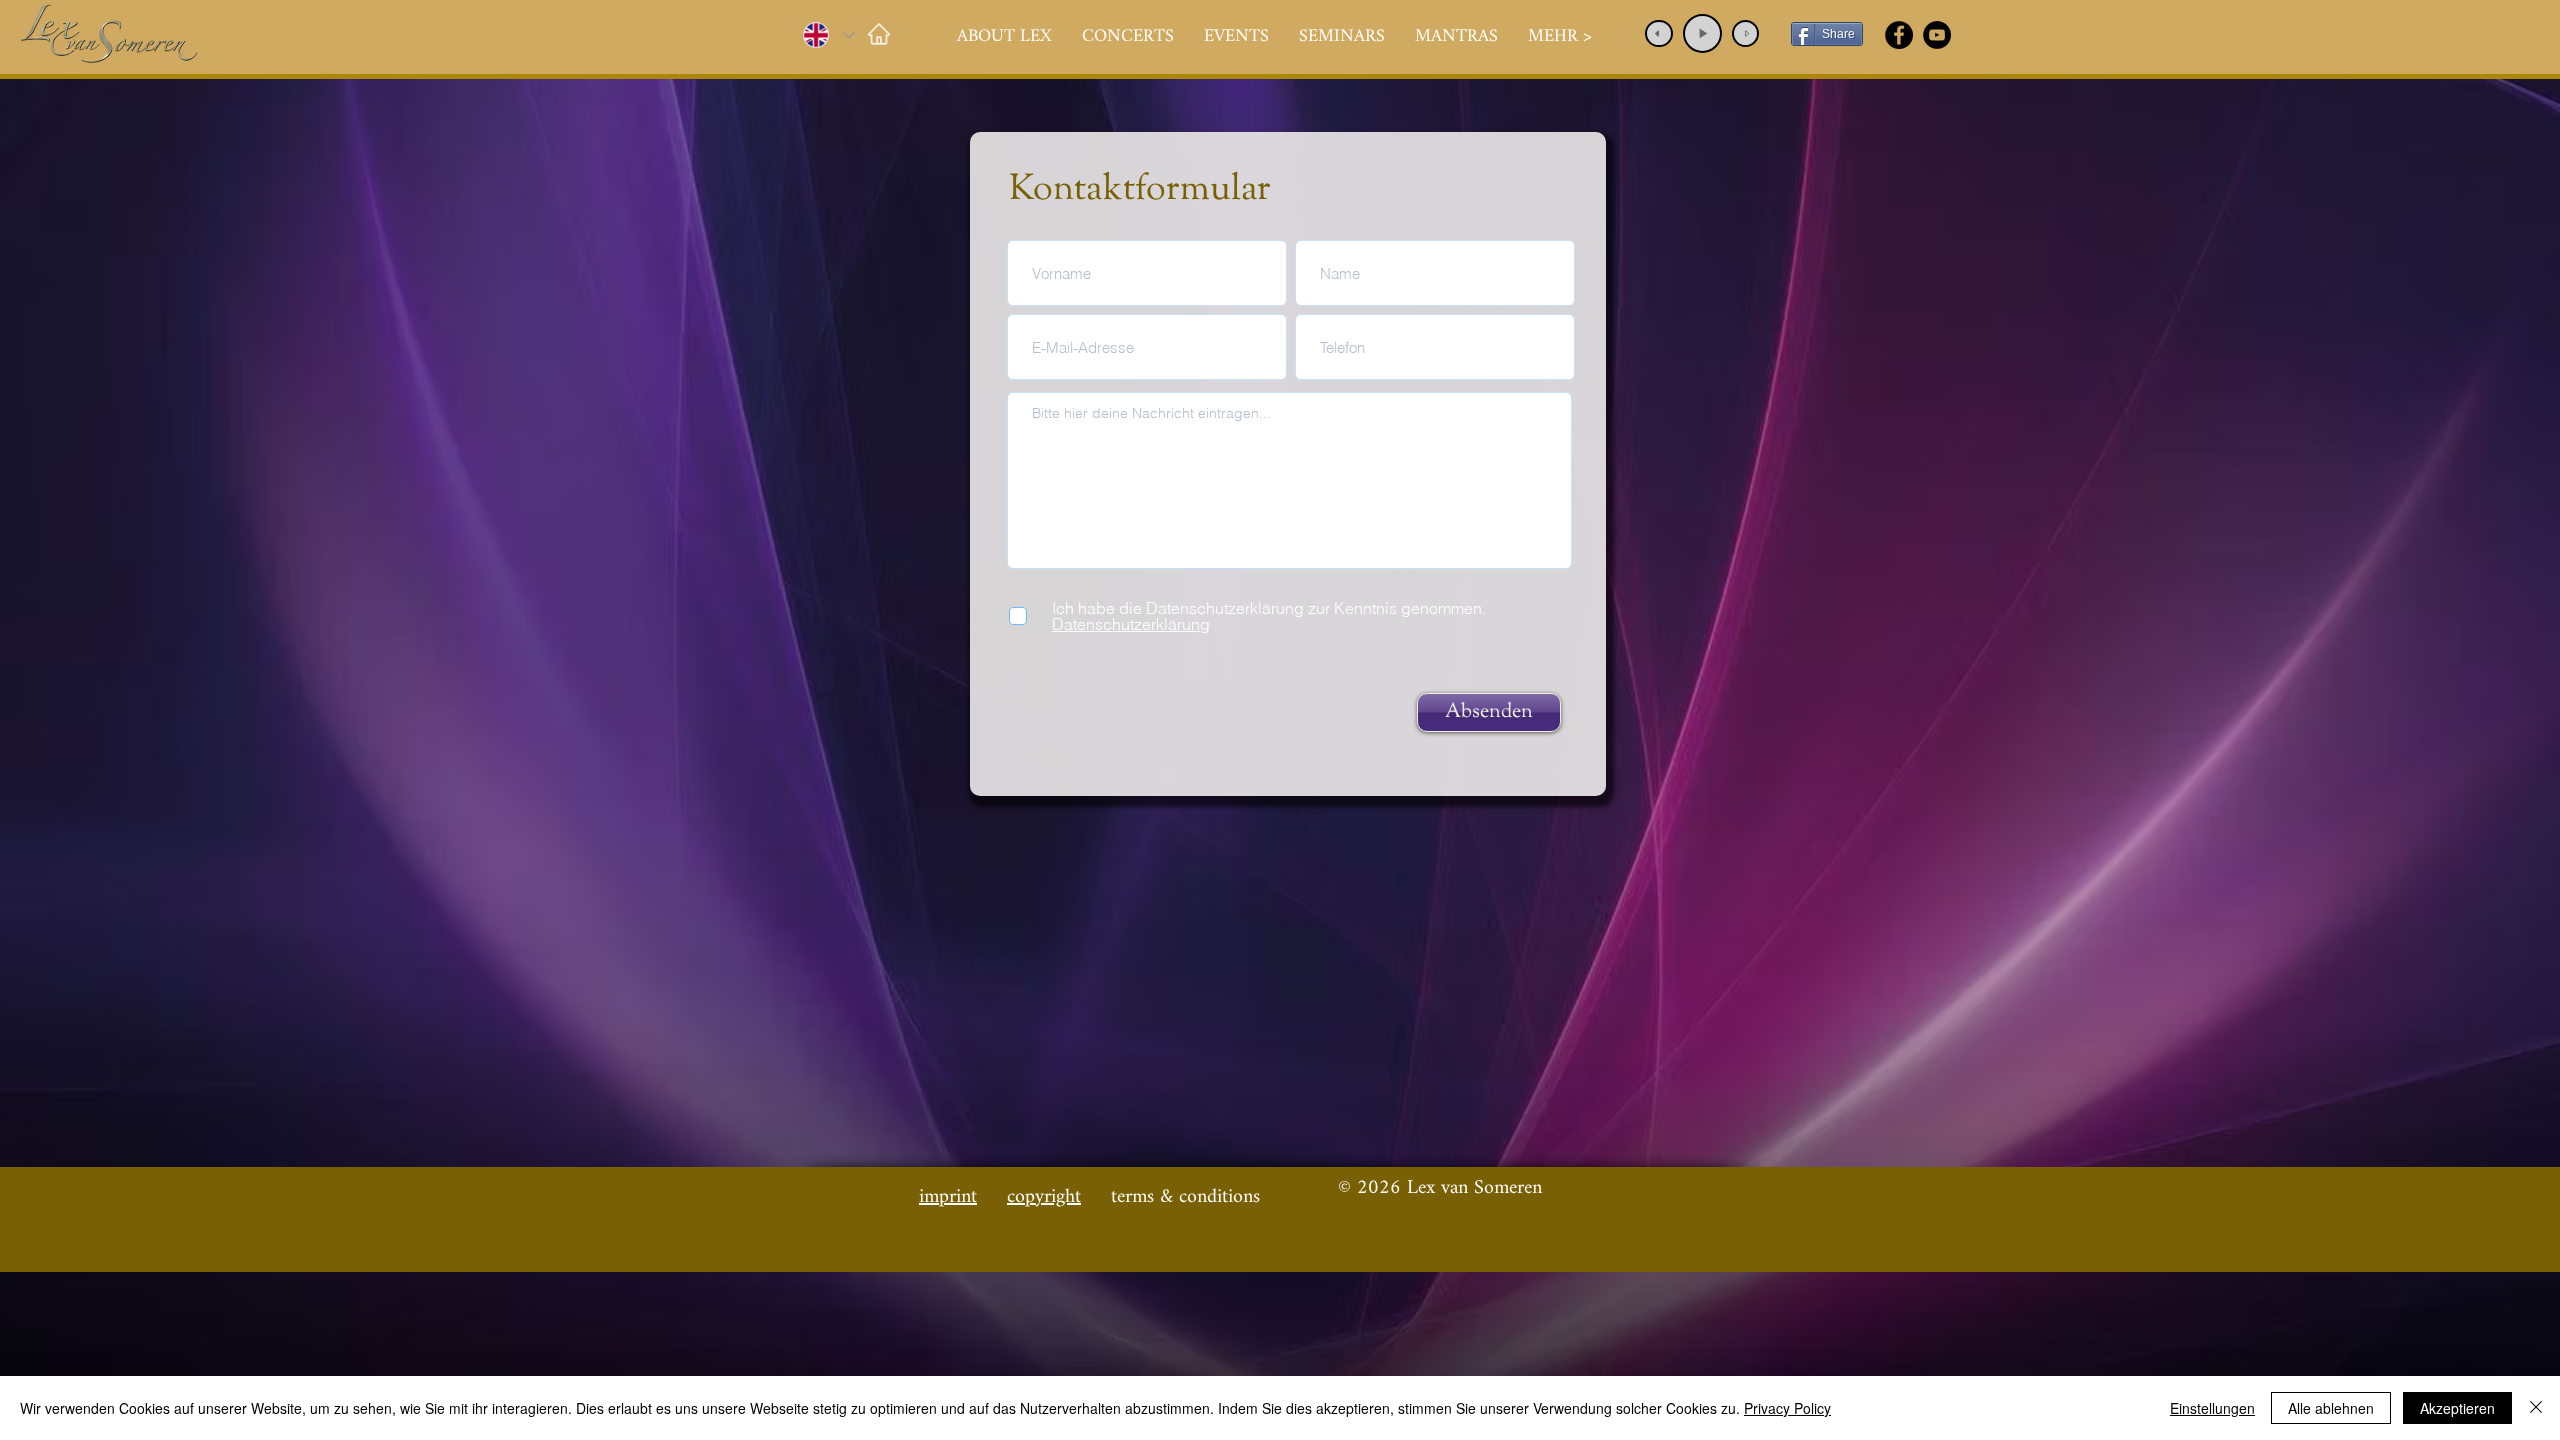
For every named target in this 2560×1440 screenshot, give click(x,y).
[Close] (2536, 1408)
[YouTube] (1937, 35)
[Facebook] (1899, 35)
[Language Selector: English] (828, 35)
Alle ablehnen (2331, 1408)
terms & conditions (1185, 1197)
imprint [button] (948, 1197)
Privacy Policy (1787, 1408)
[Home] (878, 33)
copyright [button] (1044, 1197)
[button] (1128, 36)
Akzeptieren (2457, 1408)
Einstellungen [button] (2212, 1408)
